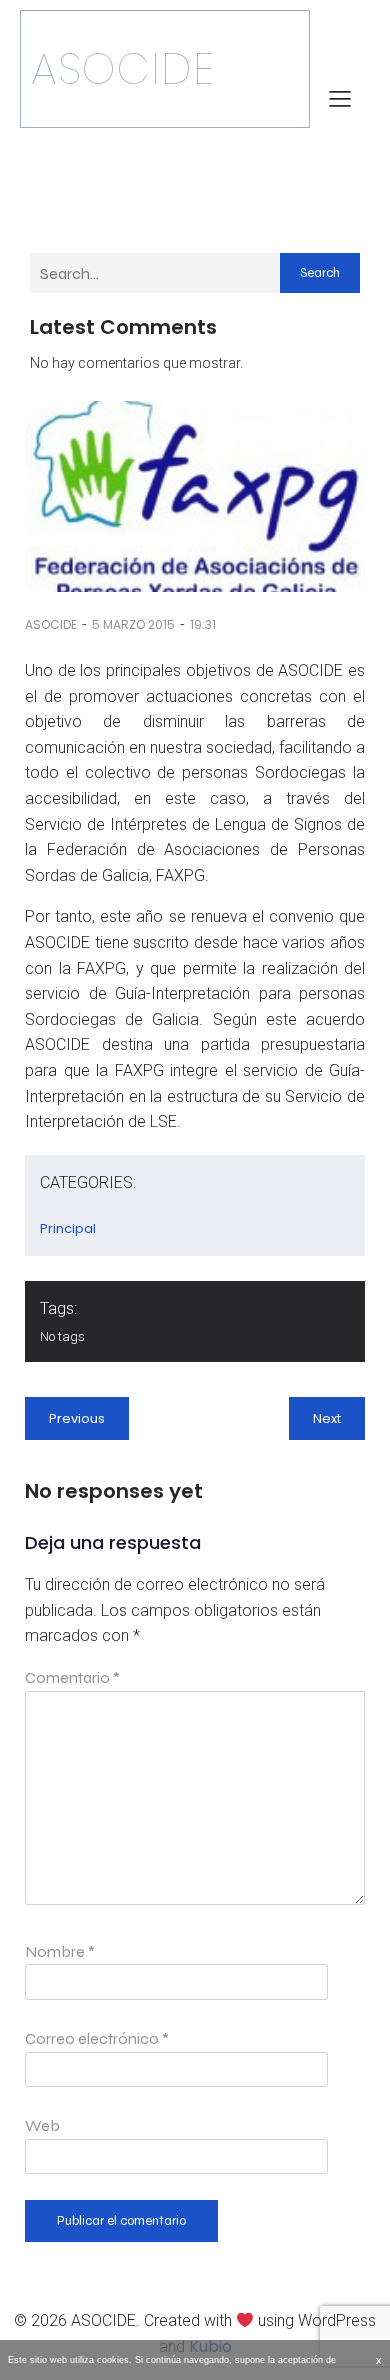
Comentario (72, 1677)
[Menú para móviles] (340, 98)
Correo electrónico (97, 2038)
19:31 (203, 624)
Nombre (60, 1951)
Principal (68, 1228)
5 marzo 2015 (133, 624)
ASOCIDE (51, 624)
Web (42, 2125)
